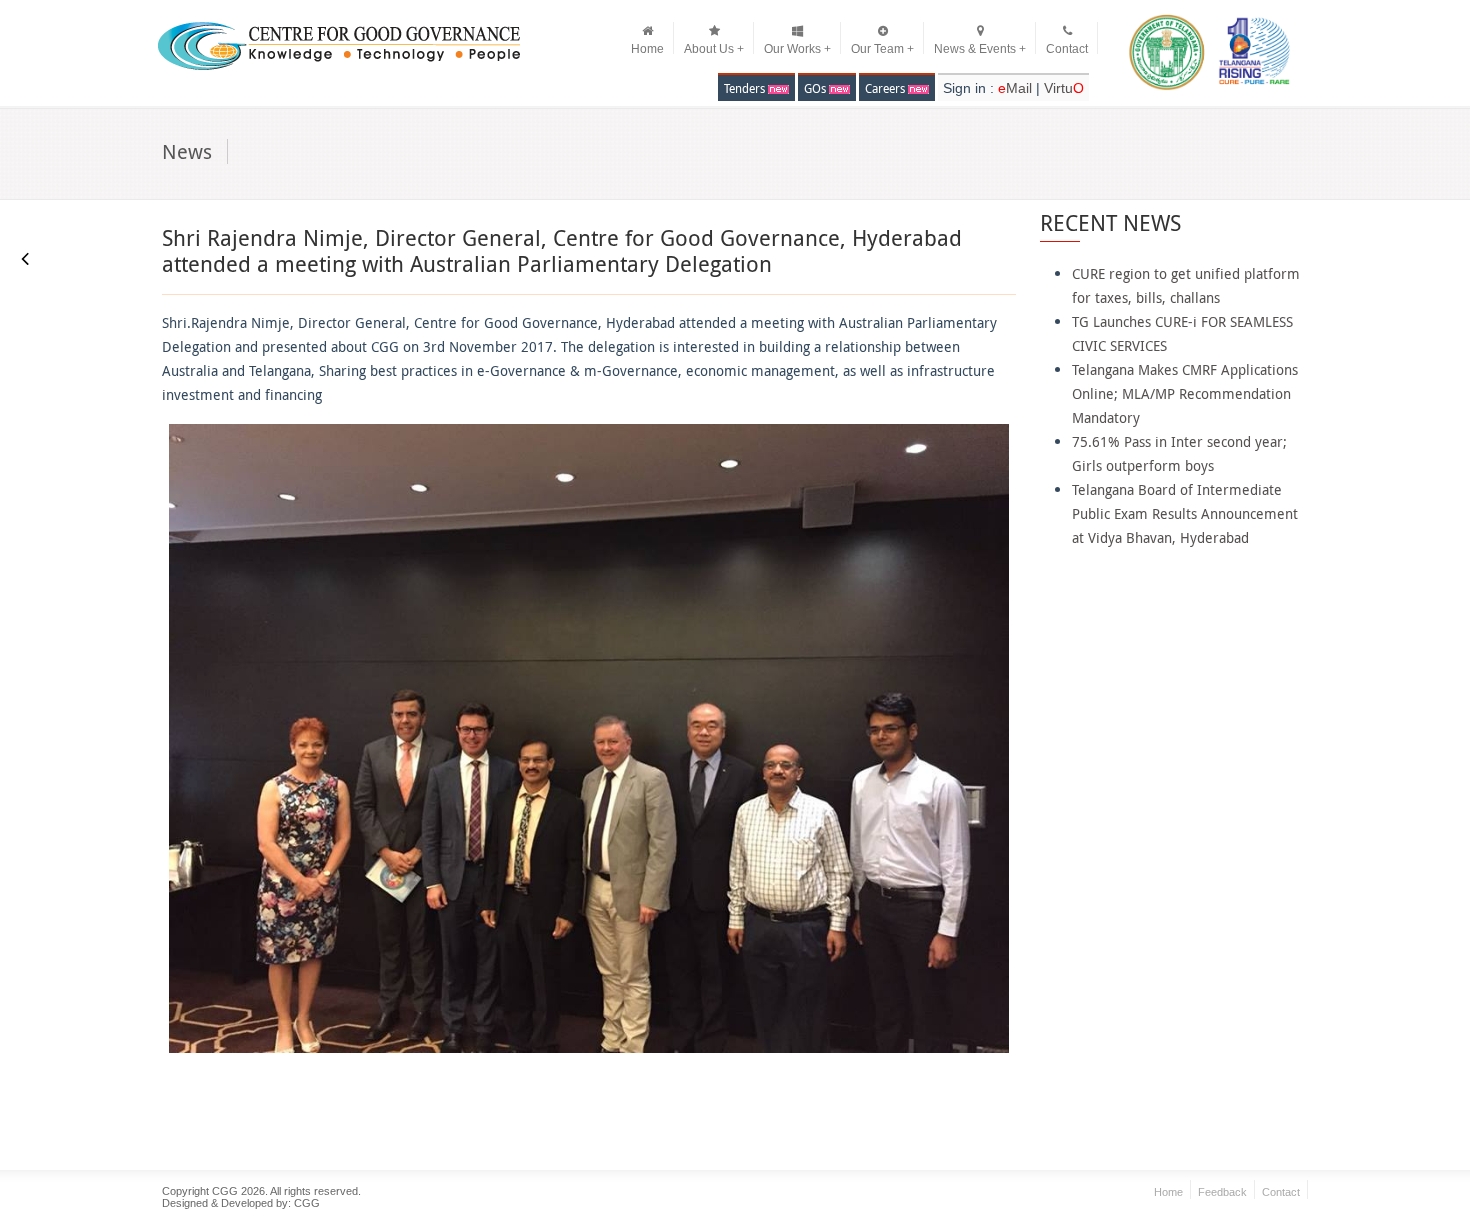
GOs (816, 88)
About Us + (714, 49)
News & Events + (980, 49)
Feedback (1222, 1192)
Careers (886, 88)
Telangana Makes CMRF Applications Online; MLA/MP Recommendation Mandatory (1185, 393)
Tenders (746, 88)
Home (647, 49)
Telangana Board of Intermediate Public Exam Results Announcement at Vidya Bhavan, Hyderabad (1185, 513)
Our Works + (797, 49)
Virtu (1064, 88)
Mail (1017, 88)
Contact (1067, 49)
